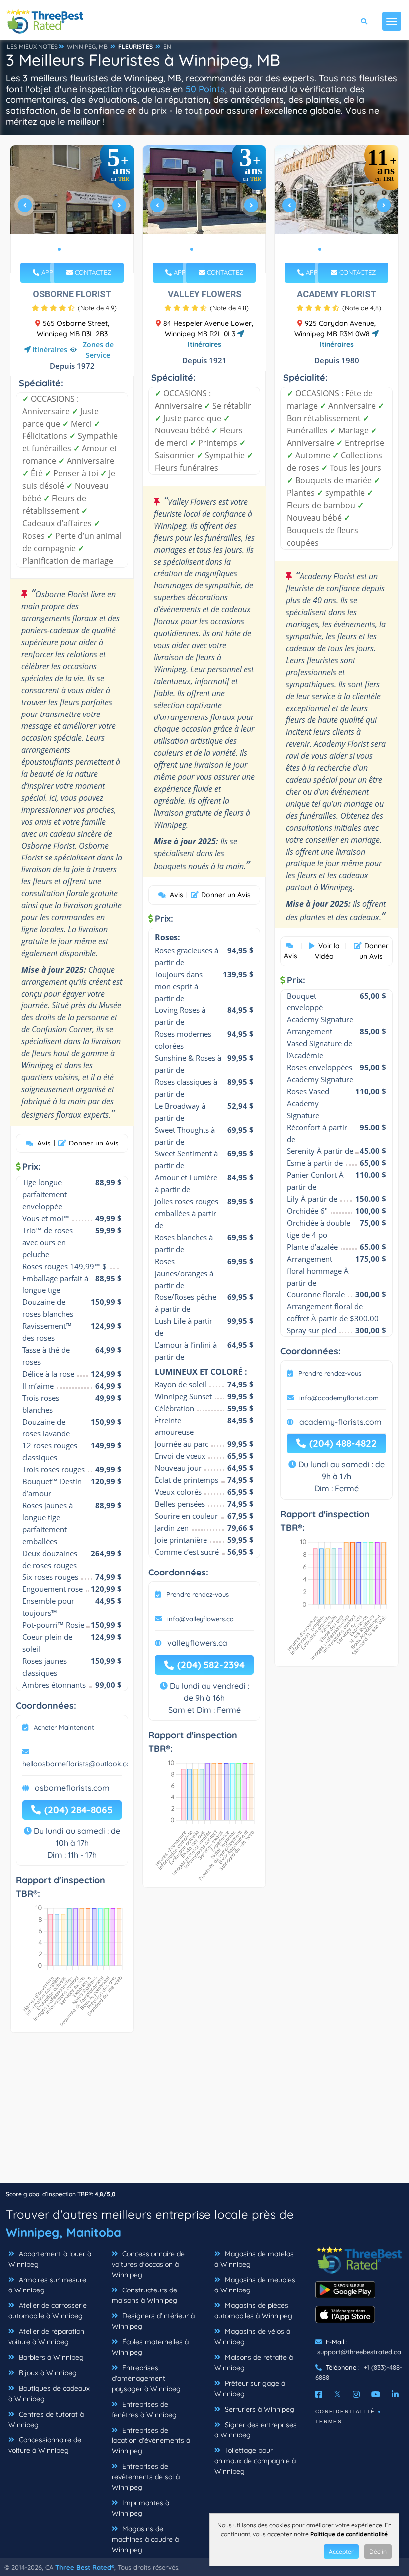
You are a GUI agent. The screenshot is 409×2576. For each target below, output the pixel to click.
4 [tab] (83, 249)
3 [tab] (75, 249)
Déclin (378, 2551)
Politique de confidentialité (349, 2534)
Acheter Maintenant (64, 1727)
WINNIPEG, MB (87, 47)
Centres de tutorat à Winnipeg (46, 2419)
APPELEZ (54, 272)
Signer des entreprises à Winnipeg (256, 2430)
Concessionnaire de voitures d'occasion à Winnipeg (148, 2264)
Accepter (341, 2551)
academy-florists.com (340, 1422)
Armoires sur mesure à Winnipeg (47, 2285)
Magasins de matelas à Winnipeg (254, 2259)
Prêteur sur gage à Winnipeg (250, 2388)
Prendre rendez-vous (198, 1594)
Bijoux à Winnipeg (47, 2373)
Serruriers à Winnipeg (259, 2409)
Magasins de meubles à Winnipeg (255, 2285)
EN (167, 47)
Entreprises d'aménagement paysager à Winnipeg (146, 2378)
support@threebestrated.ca (359, 2352)
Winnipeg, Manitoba (64, 2232)
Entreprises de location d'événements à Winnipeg (151, 2440)
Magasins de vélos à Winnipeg (252, 2337)
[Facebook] (319, 2394)
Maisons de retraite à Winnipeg (254, 2362)
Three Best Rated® (85, 2567)
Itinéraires (50, 350)
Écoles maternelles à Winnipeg (150, 2347)
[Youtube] (376, 2394)
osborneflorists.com (72, 1788)
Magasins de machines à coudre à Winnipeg (145, 2539)
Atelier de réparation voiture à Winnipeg (46, 2337)
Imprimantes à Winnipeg (140, 2508)
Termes (329, 2421)
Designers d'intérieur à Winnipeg (153, 2321)
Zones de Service (98, 350)
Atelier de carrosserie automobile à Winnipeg (48, 2311)
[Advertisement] (204, 2113)
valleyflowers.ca (197, 1643)
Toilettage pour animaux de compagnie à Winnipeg (255, 2461)
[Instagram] (356, 2394)
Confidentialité (345, 2411)
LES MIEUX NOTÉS (32, 47)
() (97, 308)
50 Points (205, 89)
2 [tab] (67, 249)
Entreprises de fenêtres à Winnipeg (144, 2409)
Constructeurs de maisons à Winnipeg (144, 2295)
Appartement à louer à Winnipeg (50, 2259)
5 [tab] (352, 249)
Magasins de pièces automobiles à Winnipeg (253, 2311)
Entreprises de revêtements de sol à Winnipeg (146, 2477)
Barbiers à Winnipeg (50, 2357)
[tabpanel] (72, 209)
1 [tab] (59, 249)
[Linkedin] (395, 2394)
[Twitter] (337, 2394)
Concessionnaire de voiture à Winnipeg (45, 2445)
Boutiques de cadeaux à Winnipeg (49, 2393)
